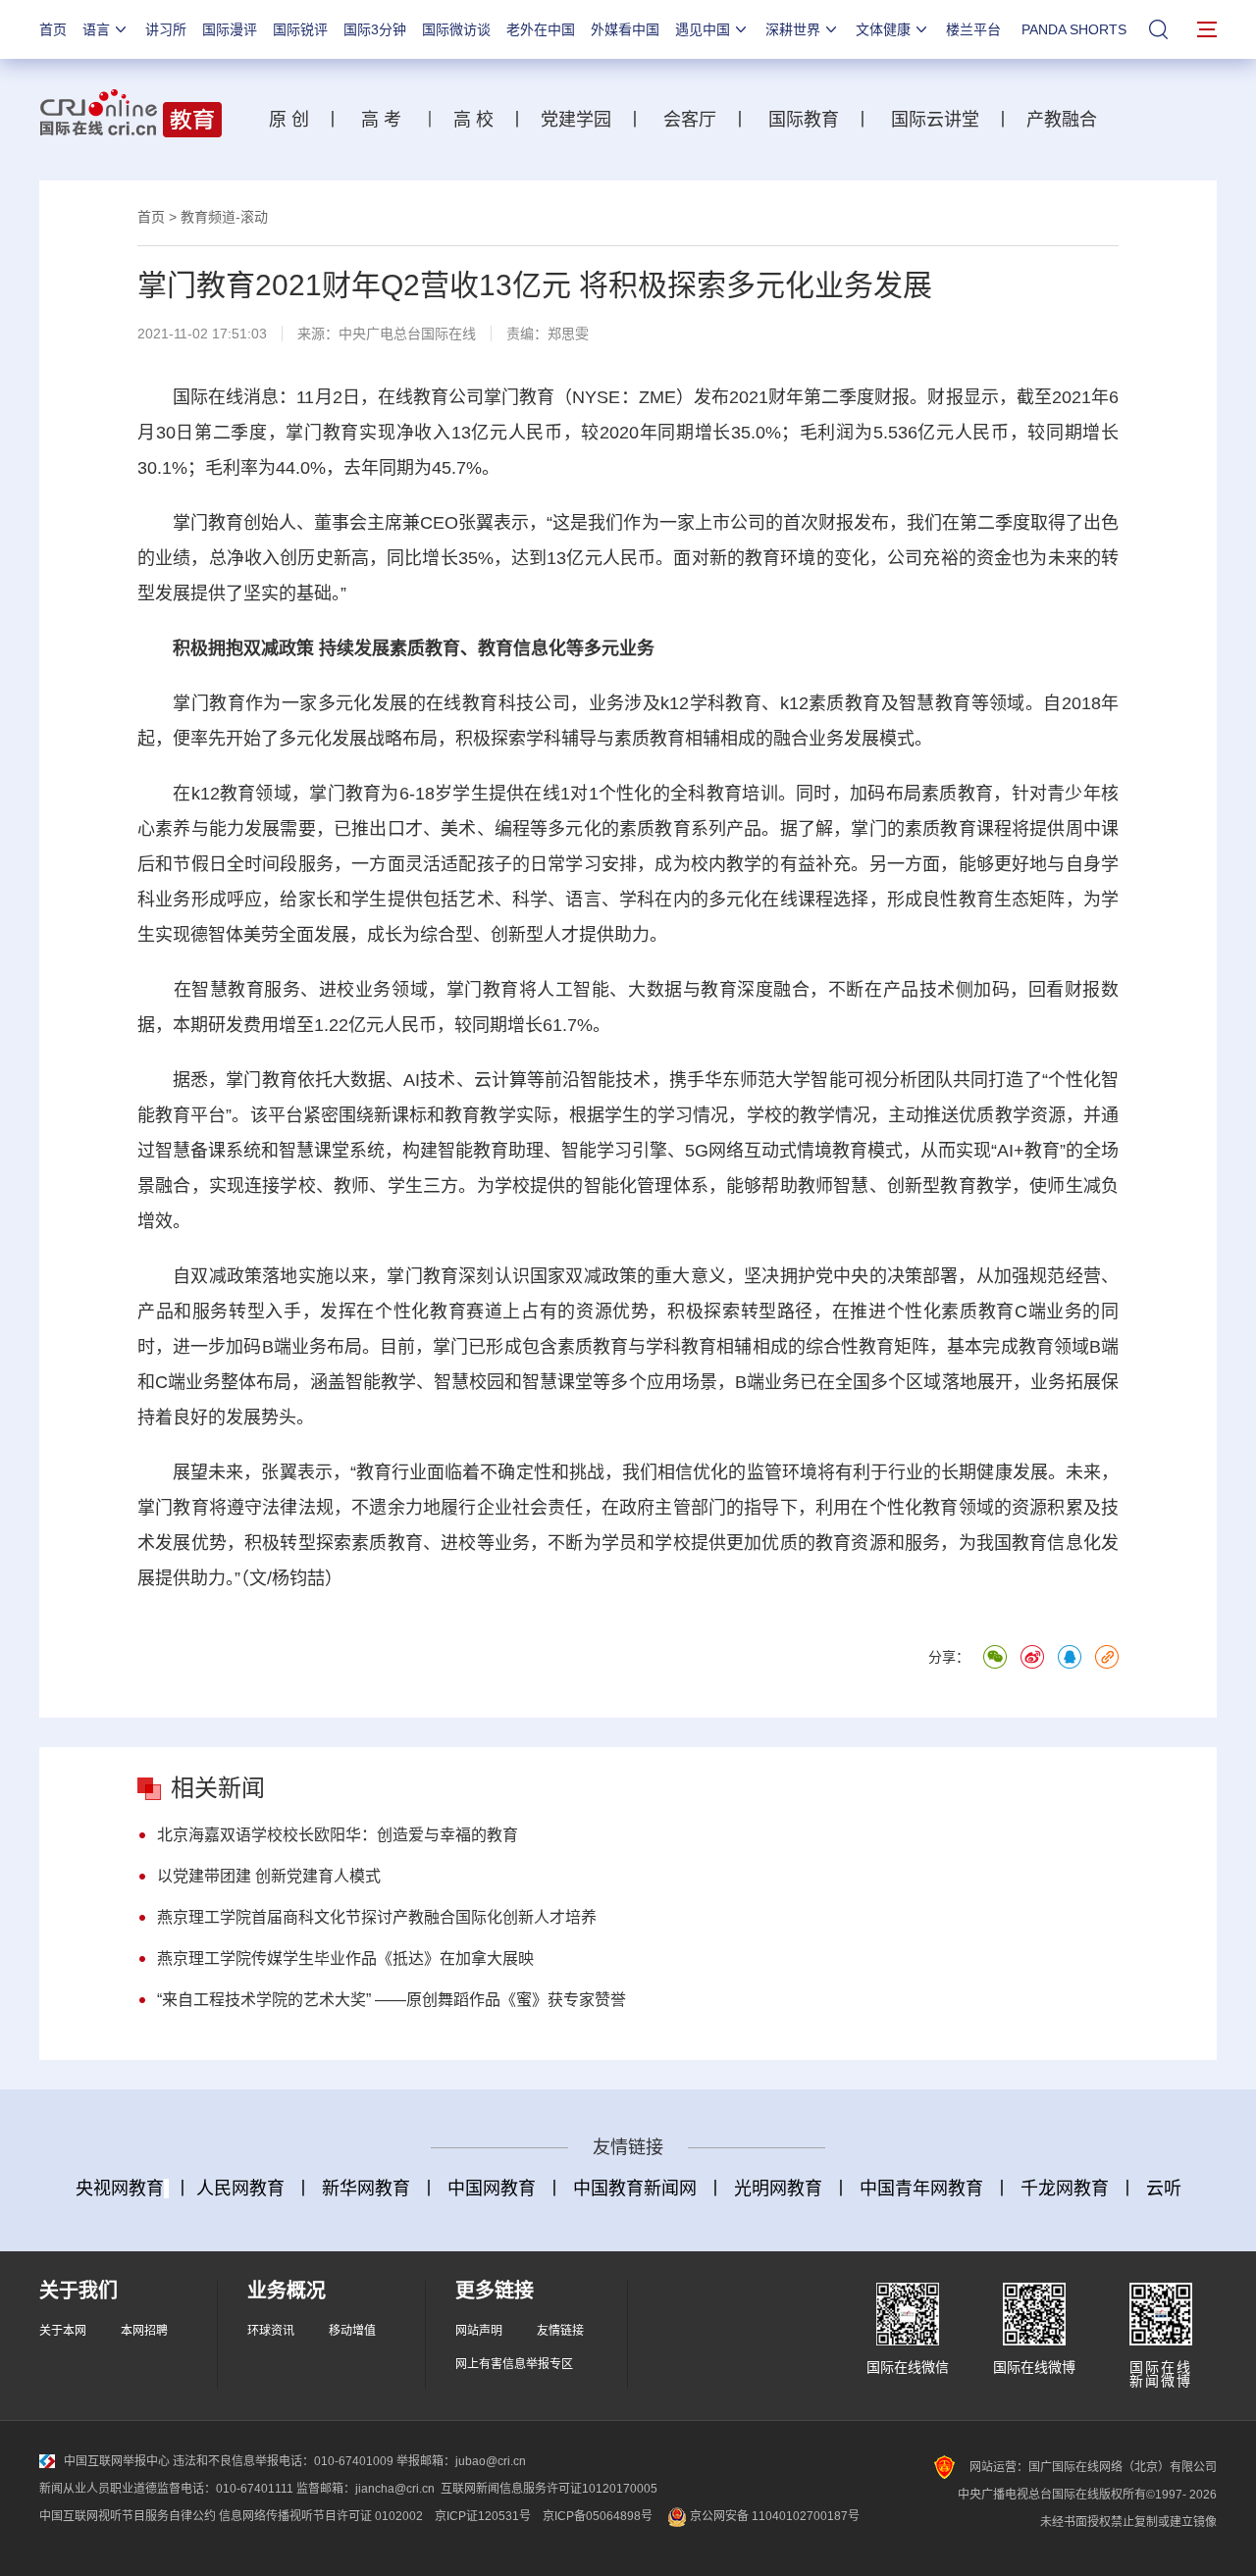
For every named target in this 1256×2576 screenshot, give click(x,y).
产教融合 (1067, 120)
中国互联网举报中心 (117, 2461)
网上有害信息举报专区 (514, 2364)
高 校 (481, 120)
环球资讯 (271, 2331)
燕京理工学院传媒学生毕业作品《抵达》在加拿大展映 (345, 1958)
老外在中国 (541, 29)
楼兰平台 (973, 29)
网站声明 (479, 2331)
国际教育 (804, 120)
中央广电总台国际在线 (407, 334)
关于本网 (63, 2331)
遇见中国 (703, 29)
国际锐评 (300, 29)
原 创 (296, 120)
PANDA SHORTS (1074, 29)
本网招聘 (144, 2331)
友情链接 (560, 2331)
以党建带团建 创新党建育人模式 (269, 1876)
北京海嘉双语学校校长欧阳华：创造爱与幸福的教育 (338, 1835)
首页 (53, 29)
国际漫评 (230, 29)
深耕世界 (793, 29)
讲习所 (166, 29)
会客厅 (685, 120)
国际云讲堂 (933, 120)
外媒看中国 (625, 29)
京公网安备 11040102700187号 (773, 2516)
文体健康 (883, 29)
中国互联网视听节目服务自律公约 (128, 2516)
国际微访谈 (456, 29)
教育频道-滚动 (224, 217)
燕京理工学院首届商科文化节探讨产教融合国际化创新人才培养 (377, 1917)
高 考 (381, 120)
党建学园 (574, 120)
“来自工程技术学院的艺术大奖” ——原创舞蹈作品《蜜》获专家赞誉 (392, 2000)
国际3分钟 (375, 29)
